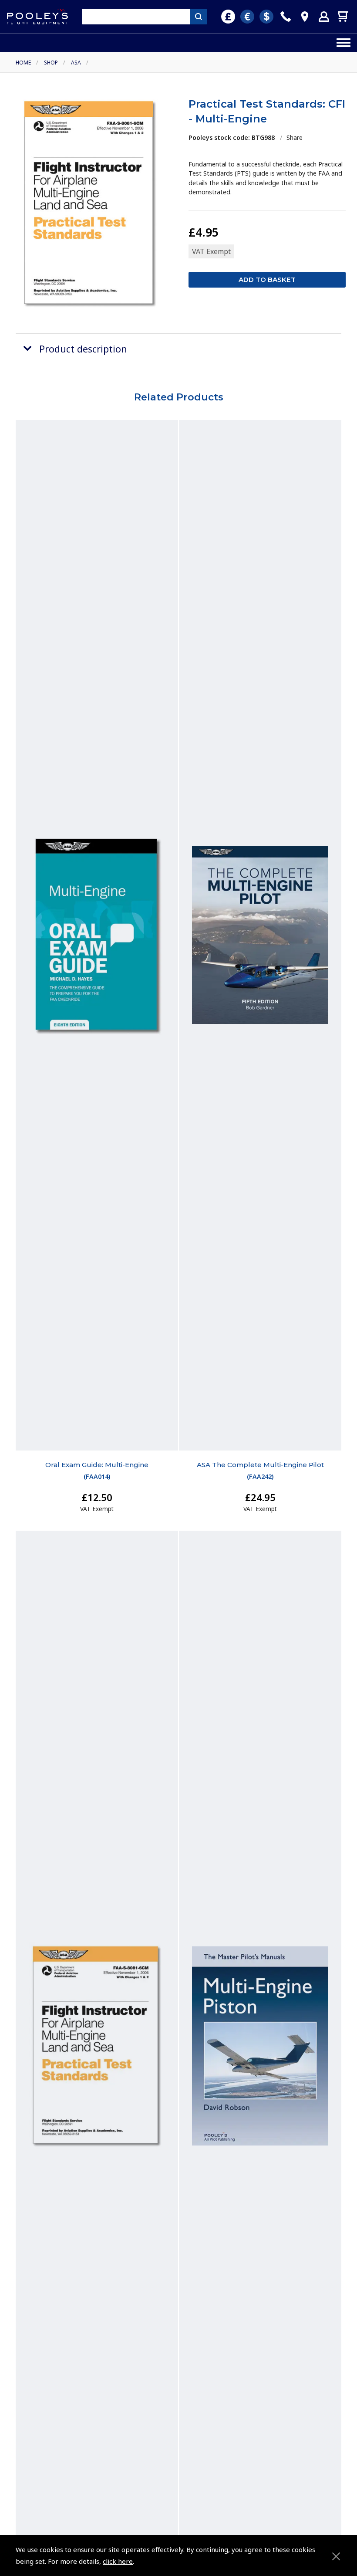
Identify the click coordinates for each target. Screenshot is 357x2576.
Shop (51, 63)
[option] (90, 203)
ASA (76, 63)
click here (118, 2561)
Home (23, 63)
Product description (83, 349)
